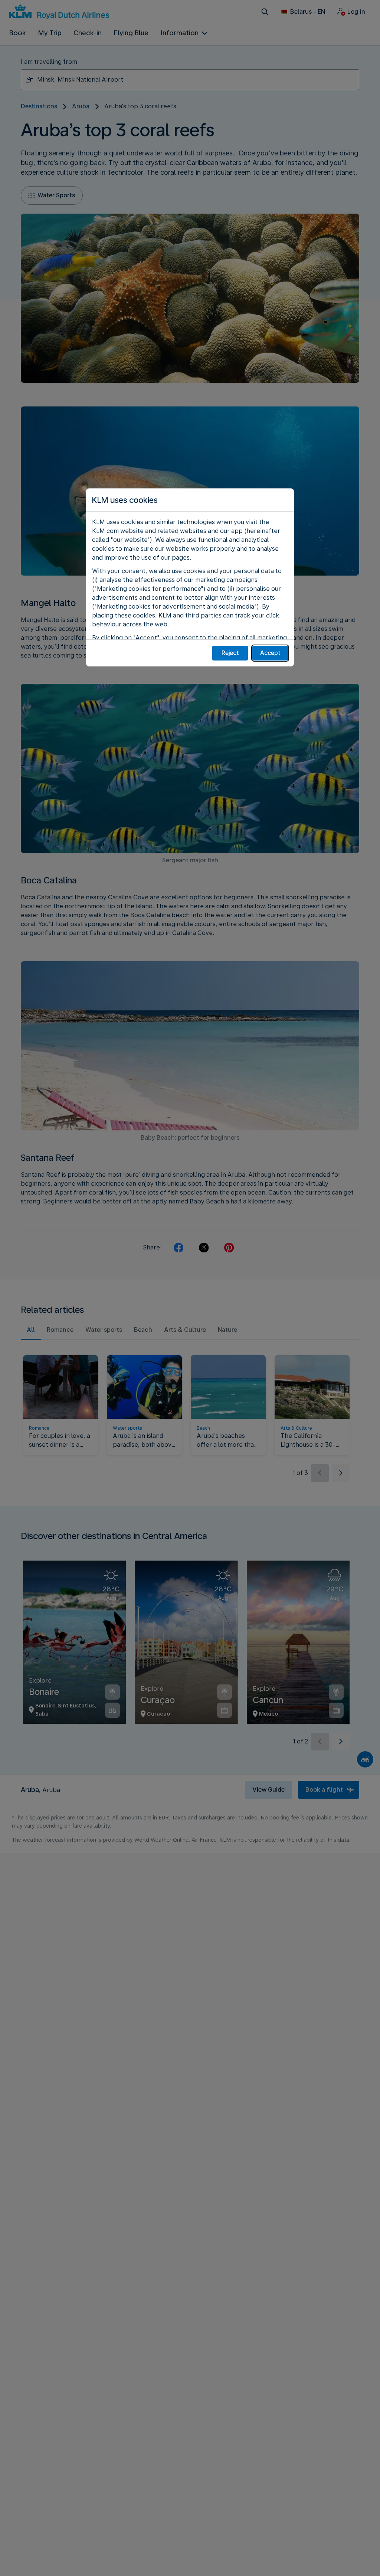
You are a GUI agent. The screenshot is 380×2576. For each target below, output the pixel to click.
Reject (230, 653)
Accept (270, 653)
